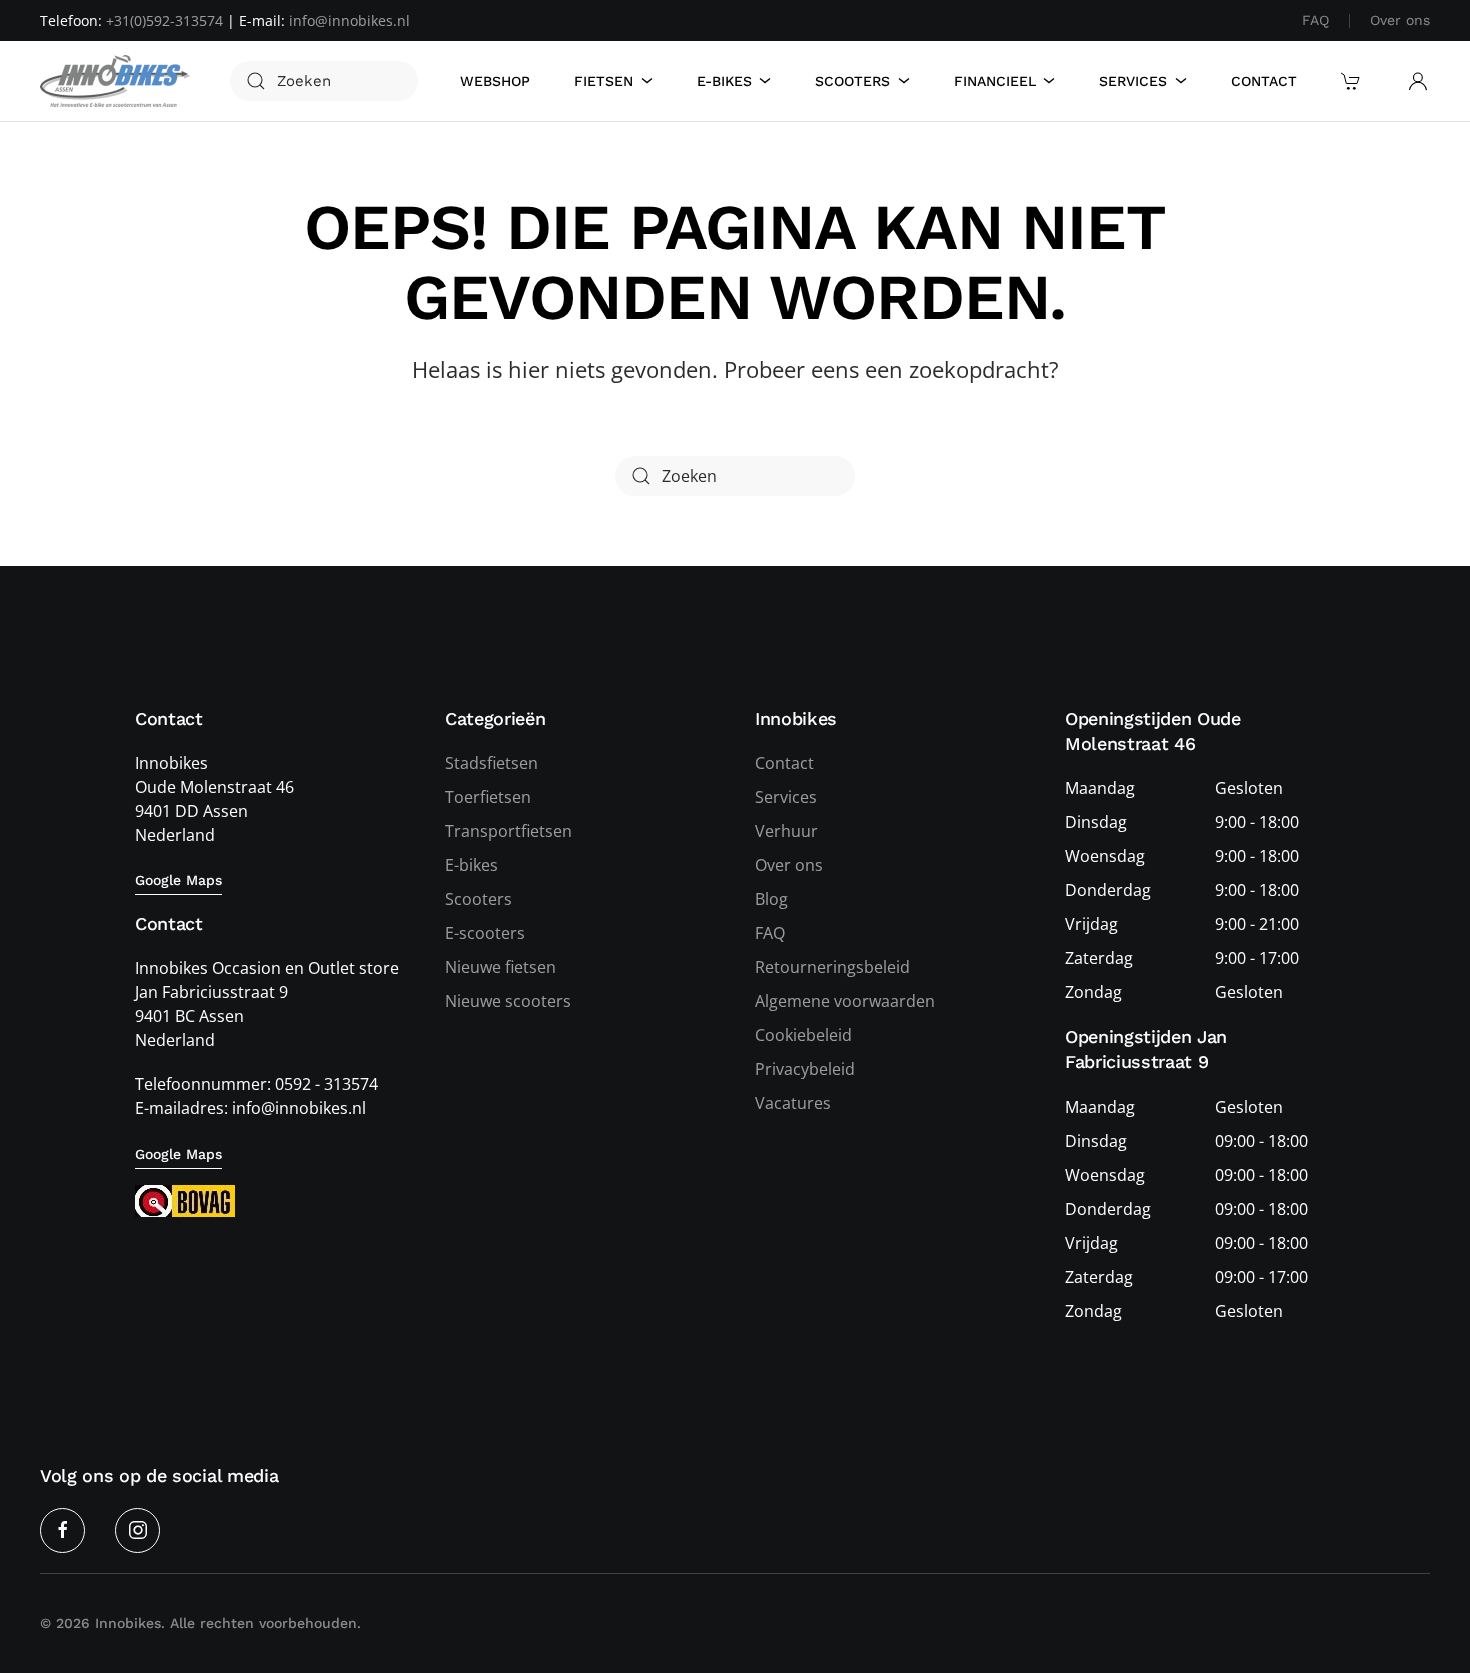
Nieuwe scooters (508, 1001)
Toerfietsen (488, 797)
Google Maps (178, 880)
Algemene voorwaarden (845, 1001)
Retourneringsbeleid (832, 967)
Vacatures (793, 1103)
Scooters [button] (852, 81)
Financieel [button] (995, 81)
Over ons (1400, 20)
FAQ (1315, 20)
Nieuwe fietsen (500, 967)
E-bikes (471, 865)
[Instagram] (137, 1530)
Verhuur (786, 831)
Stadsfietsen (491, 763)
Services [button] (1133, 81)
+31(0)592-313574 (164, 20)
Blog (771, 899)
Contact (1264, 81)
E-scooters (485, 933)
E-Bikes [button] (724, 81)
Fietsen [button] (603, 81)
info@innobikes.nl (349, 20)
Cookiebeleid (803, 1035)
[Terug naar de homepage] (115, 81)
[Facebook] (62, 1530)
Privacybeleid (805, 1069)
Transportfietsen (508, 831)
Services (786, 797)
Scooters (478, 899)
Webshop (495, 81)
